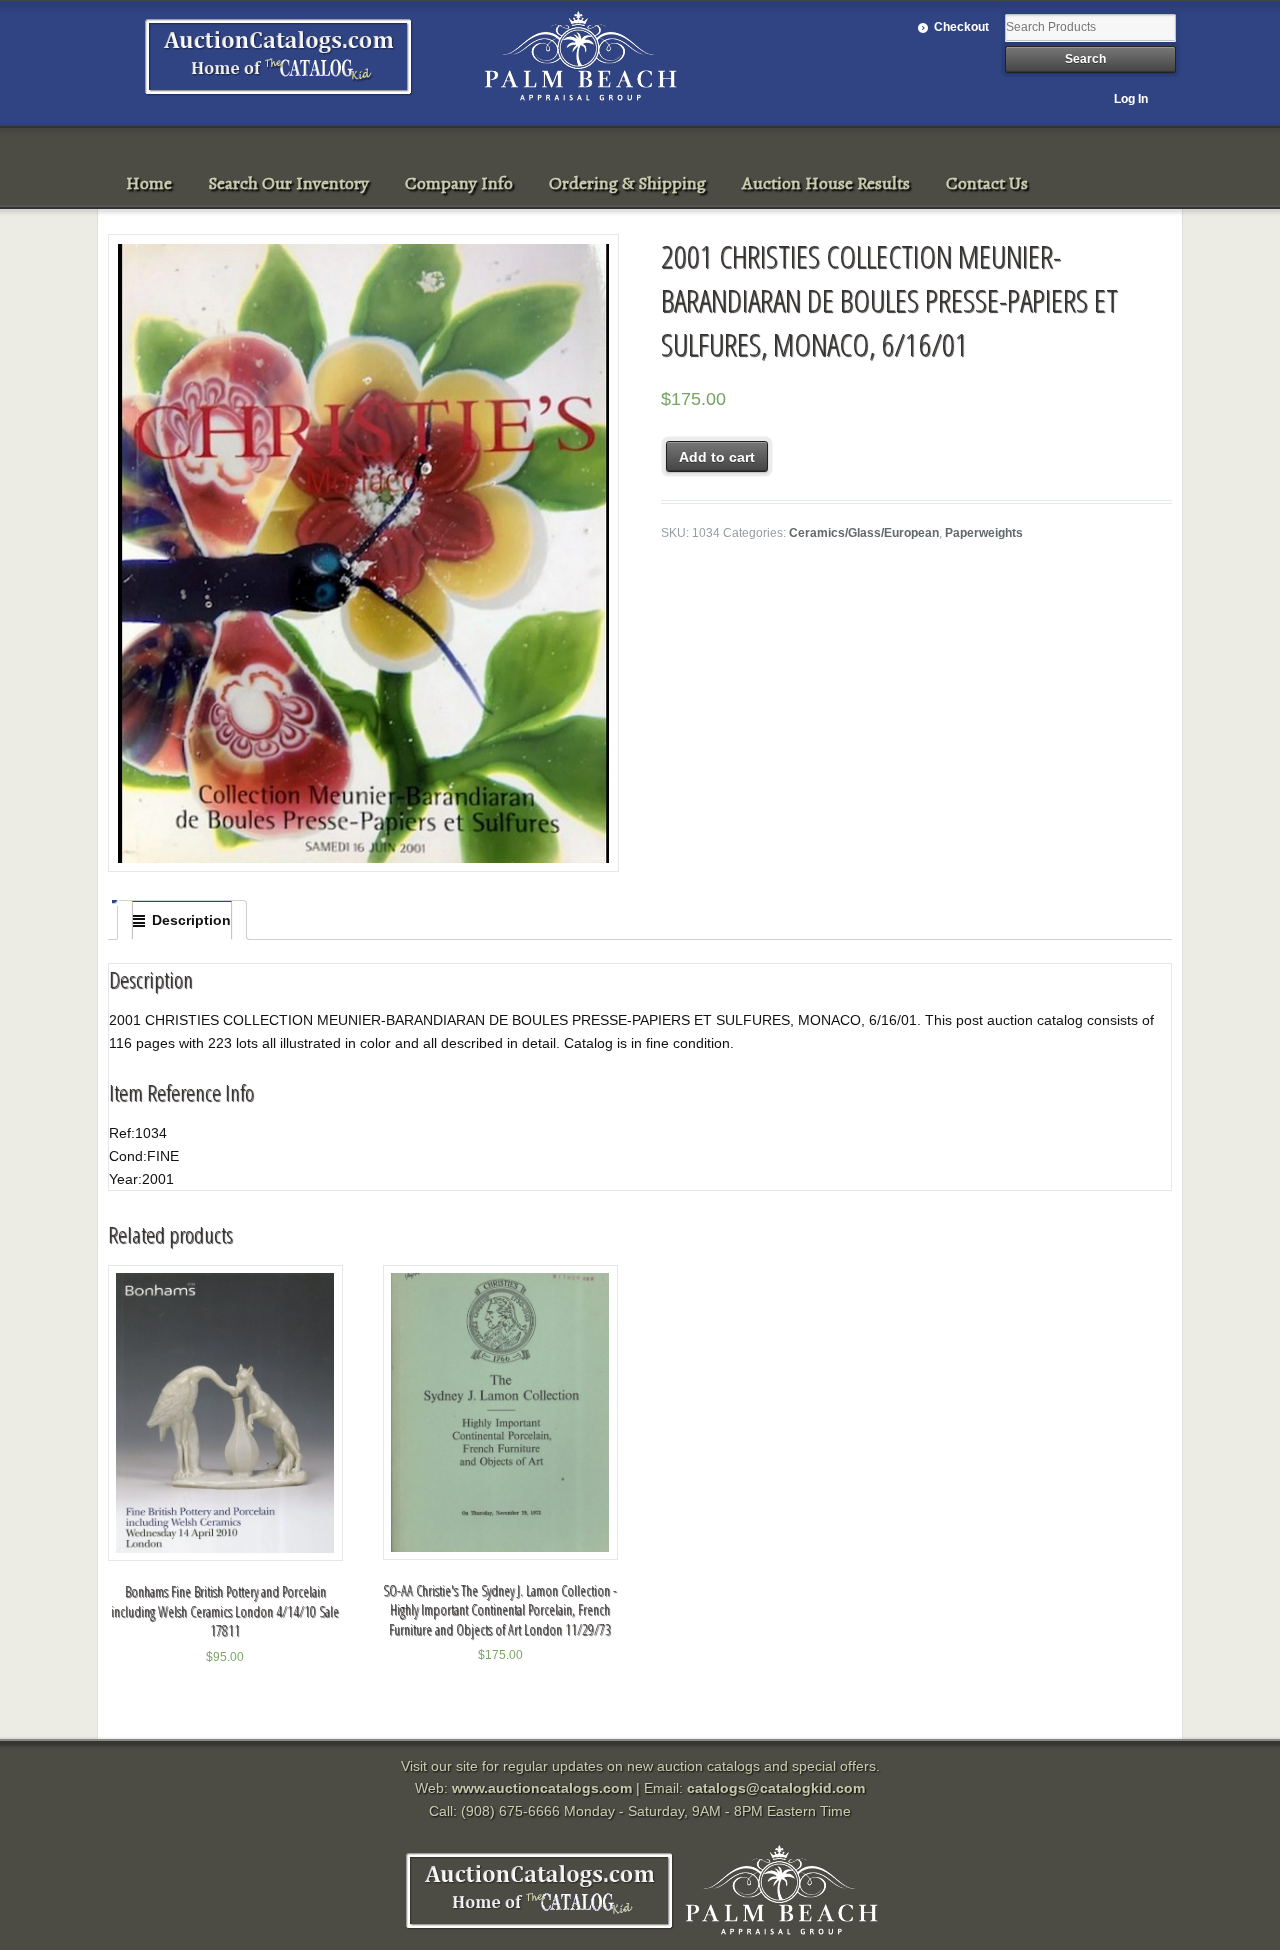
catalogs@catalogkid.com (776, 1788)
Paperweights (984, 533)
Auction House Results (826, 183)
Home (149, 183)
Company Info (459, 183)
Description (191, 920)
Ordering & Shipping (627, 183)
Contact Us (987, 183)
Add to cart (717, 457)
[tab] (182, 920)
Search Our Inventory (288, 183)
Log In (1131, 99)
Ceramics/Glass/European (864, 533)
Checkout (961, 27)
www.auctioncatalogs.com (542, 1788)
